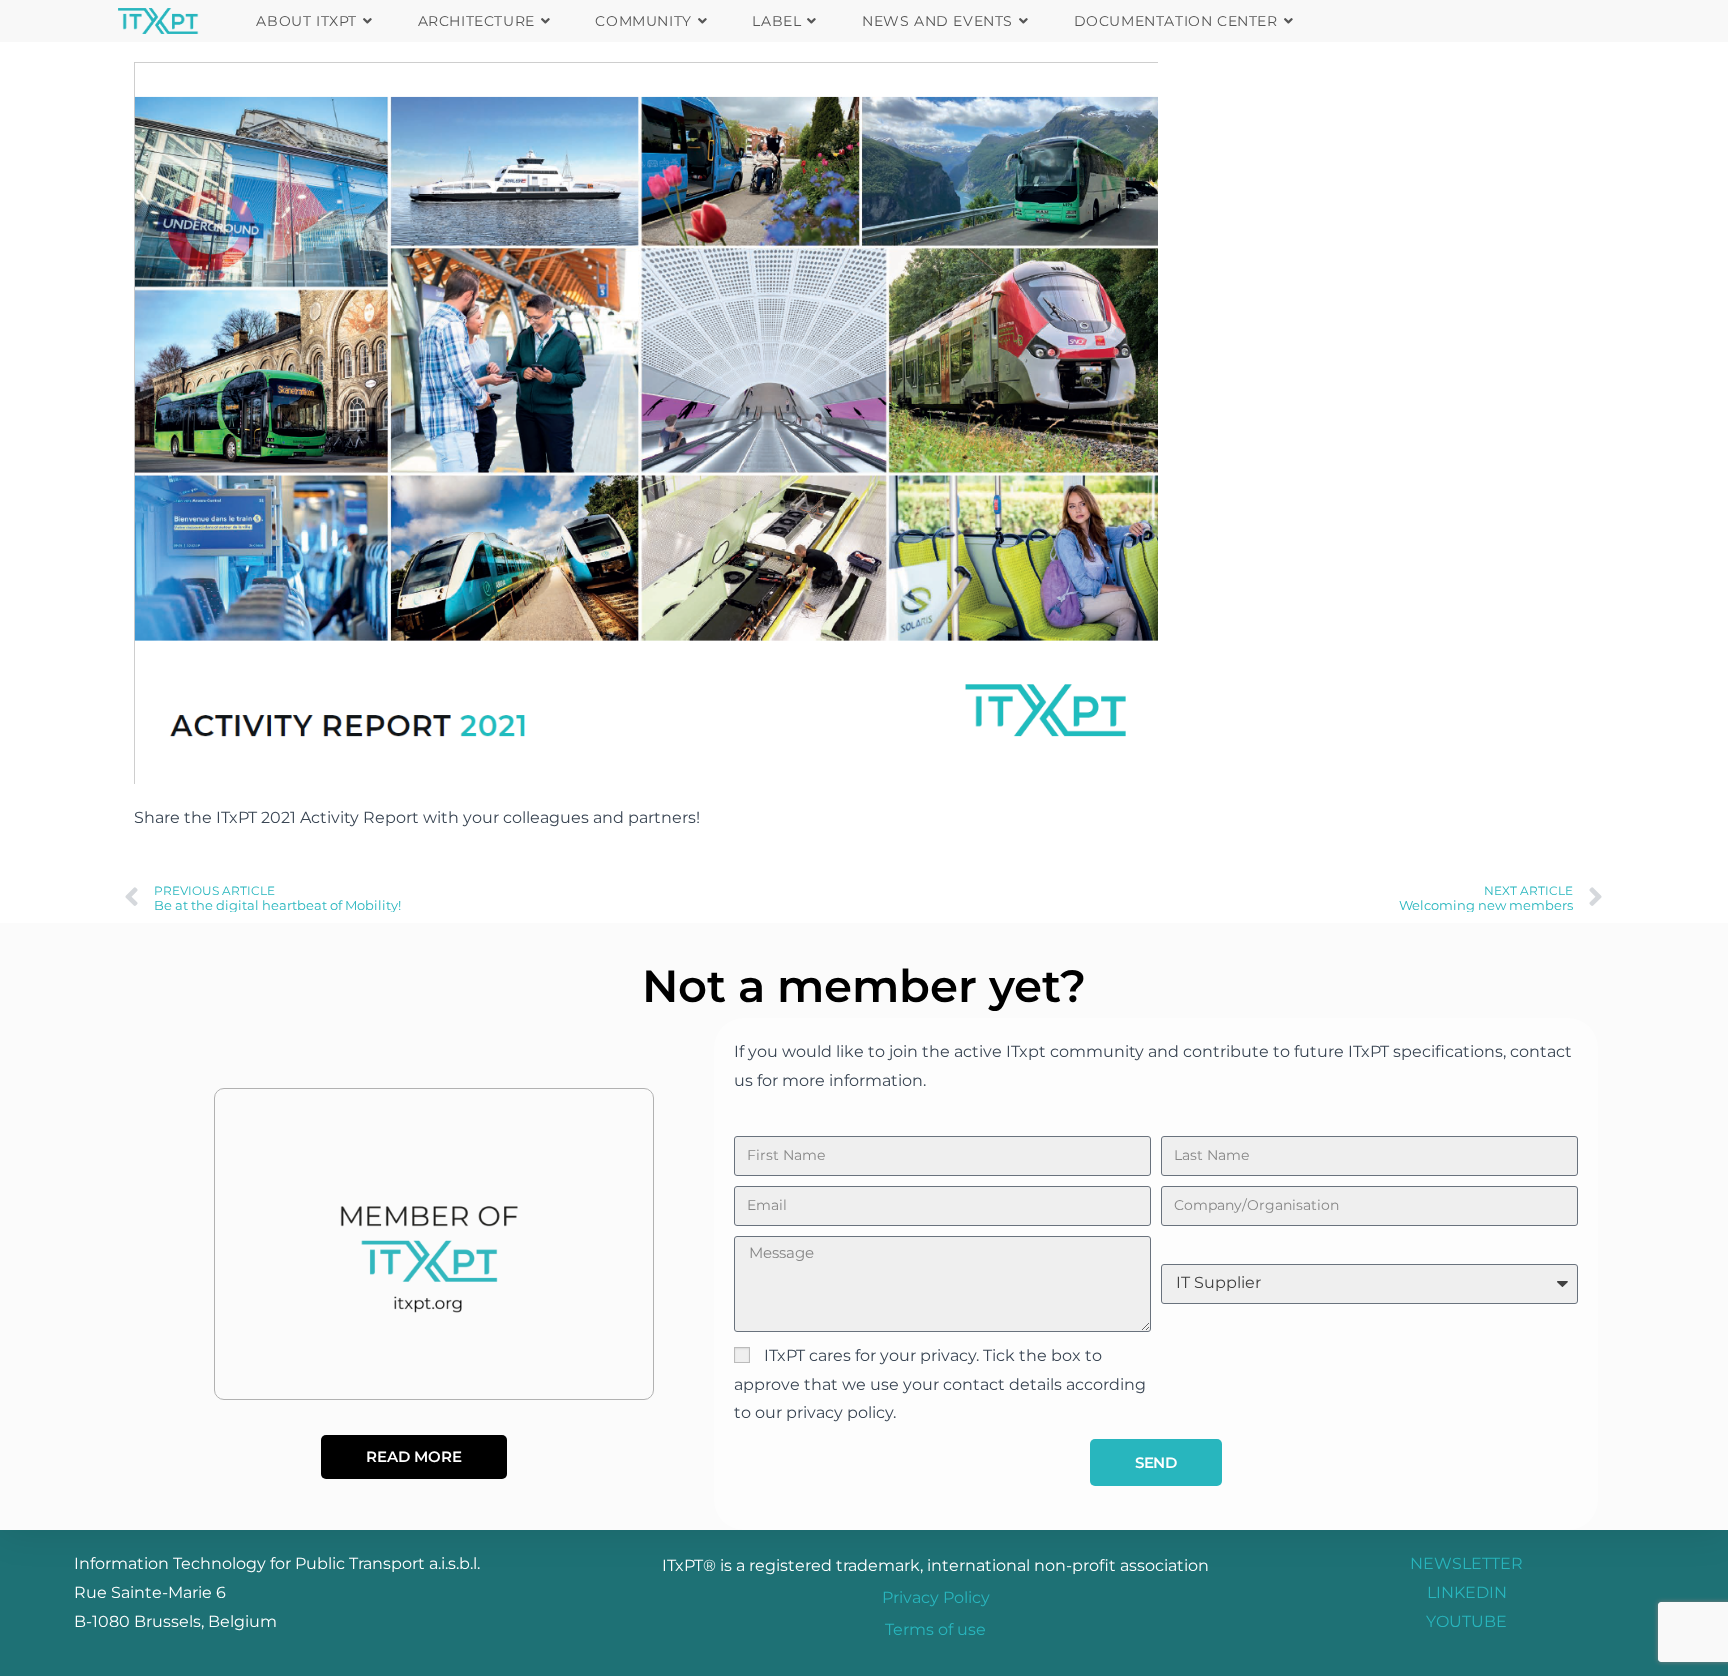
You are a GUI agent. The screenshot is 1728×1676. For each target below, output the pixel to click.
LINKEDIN (1467, 1592)
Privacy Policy (936, 1597)
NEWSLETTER (1466, 1563)
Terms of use (935, 1629)
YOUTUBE (1466, 1621)
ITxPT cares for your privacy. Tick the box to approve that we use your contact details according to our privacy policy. (940, 1384)
